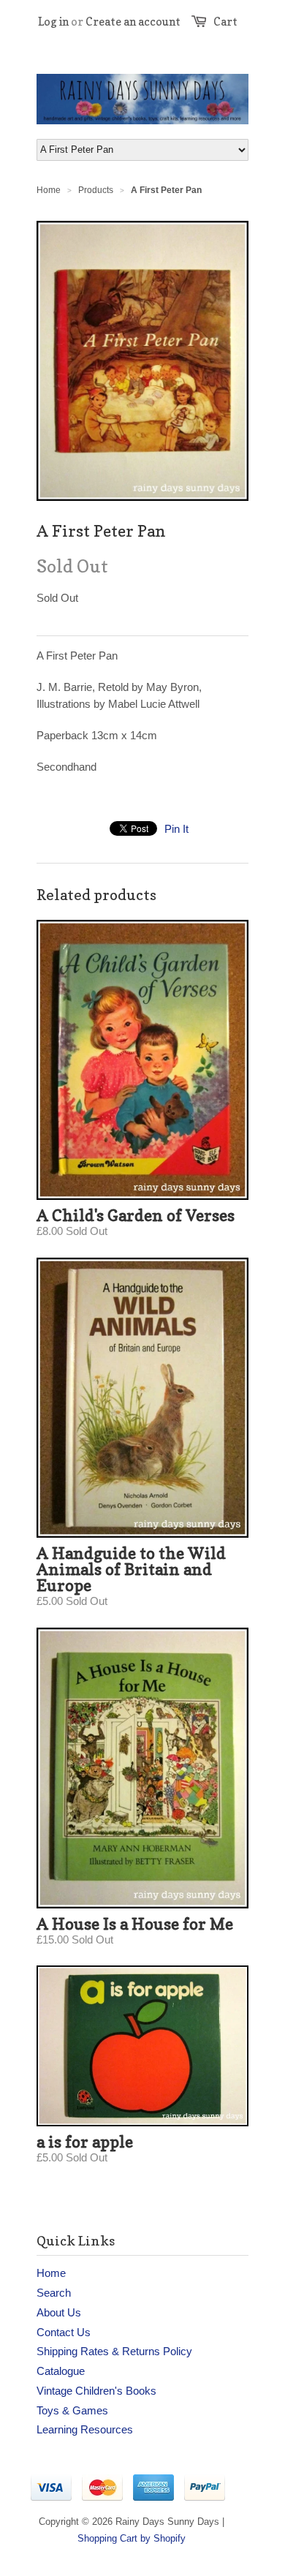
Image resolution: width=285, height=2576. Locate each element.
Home (51, 2273)
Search (54, 2293)
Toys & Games (72, 2410)
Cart (225, 22)
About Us (59, 2312)
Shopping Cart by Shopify (132, 2538)
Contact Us (64, 2332)
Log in (53, 22)
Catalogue (61, 2371)
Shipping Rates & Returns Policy (114, 2351)
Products (96, 190)
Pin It (176, 829)
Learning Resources (85, 2429)
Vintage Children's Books (96, 2391)
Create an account (133, 22)
